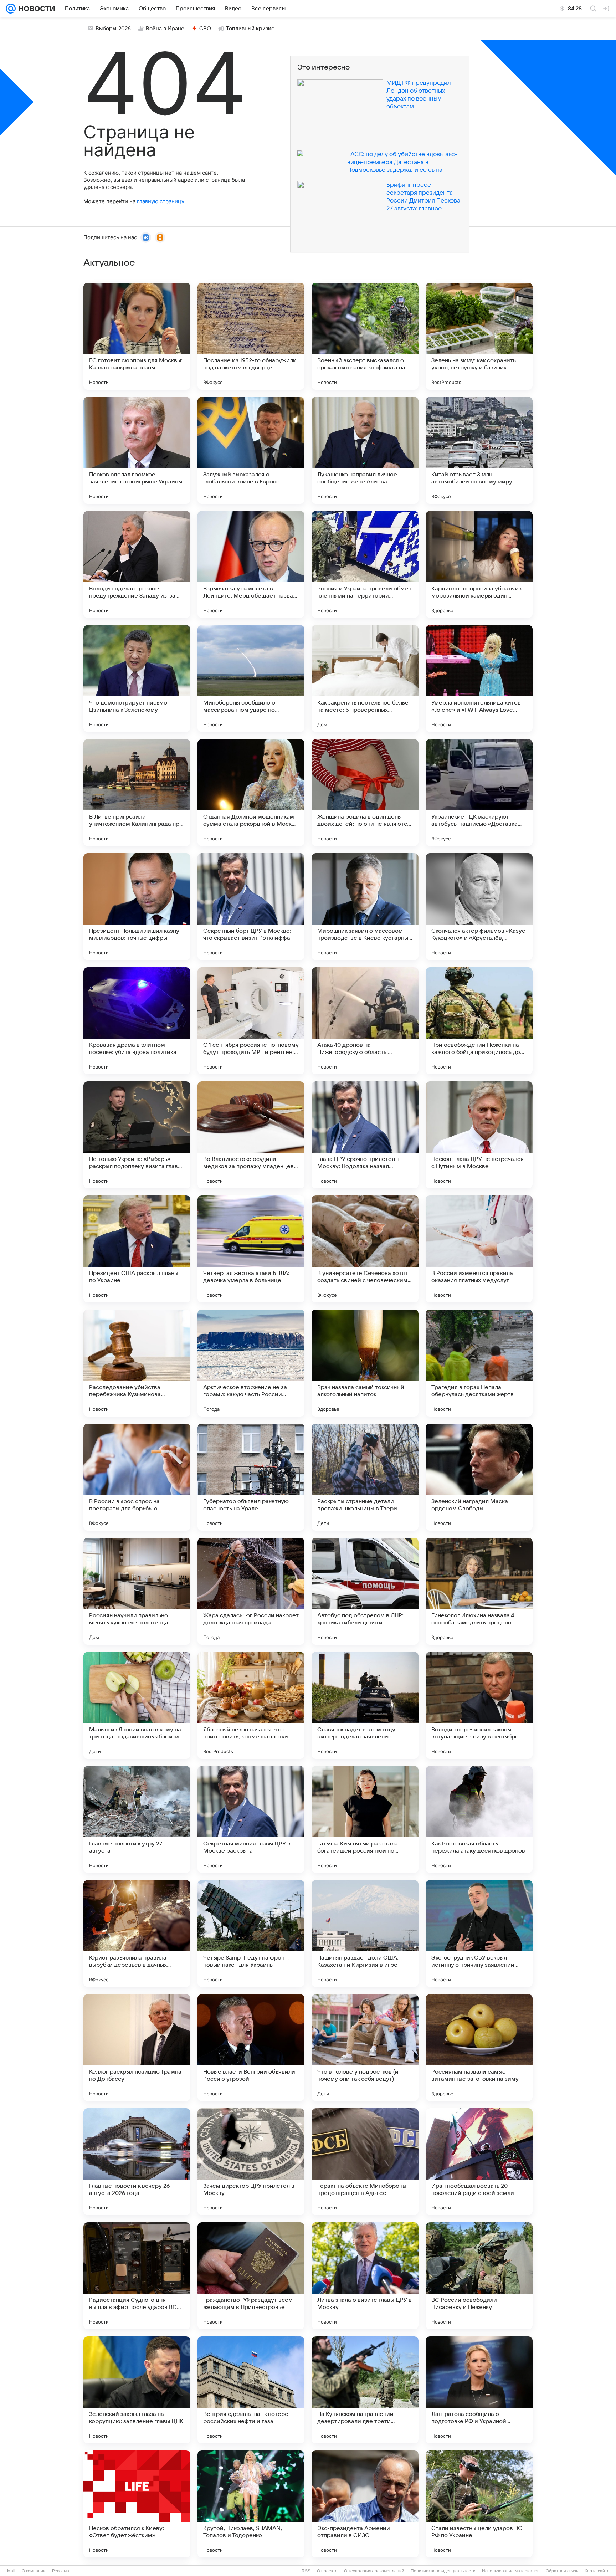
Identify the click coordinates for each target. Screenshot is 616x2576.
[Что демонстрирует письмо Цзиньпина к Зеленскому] (137, 678)
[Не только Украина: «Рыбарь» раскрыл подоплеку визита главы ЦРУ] (137, 1135)
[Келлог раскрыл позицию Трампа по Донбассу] (137, 2048)
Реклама (61, 2571)
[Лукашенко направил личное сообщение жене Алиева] (365, 450)
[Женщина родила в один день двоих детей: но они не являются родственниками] (365, 793)
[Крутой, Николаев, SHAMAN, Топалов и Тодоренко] (251, 2504)
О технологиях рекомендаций (374, 2571)
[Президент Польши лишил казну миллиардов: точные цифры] (137, 907)
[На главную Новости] (35, 9)
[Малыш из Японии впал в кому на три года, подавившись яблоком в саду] (137, 1705)
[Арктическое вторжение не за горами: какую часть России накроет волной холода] (251, 1363)
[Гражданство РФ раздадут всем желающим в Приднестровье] (251, 2276)
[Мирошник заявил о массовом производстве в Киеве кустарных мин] (365, 907)
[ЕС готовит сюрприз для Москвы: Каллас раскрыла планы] (137, 336)
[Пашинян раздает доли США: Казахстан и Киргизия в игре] (365, 1934)
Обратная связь (562, 2571)
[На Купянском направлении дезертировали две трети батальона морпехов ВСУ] (365, 2390)
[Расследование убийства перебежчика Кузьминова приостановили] (137, 1363)
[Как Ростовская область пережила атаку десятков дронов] (479, 1819)
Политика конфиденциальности (443, 2571)
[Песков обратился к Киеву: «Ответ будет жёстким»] (137, 2504)
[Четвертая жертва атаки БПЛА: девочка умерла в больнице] (251, 1249)
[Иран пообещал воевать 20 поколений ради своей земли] (479, 2162)
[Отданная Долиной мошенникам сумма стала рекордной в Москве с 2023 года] (251, 793)
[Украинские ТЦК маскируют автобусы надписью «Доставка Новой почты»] (479, 793)
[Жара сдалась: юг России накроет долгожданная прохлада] (251, 1591)
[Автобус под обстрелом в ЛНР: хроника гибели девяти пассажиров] (365, 1591)
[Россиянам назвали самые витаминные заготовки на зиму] (479, 2048)
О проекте (327, 2571)
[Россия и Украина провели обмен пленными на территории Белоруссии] (365, 564)
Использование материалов (511, 2571)
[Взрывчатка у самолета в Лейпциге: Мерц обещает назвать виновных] (251, 564)
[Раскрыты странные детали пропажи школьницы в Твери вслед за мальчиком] (365, 1477)
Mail (11, 2571)
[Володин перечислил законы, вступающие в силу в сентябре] (479, 1705)
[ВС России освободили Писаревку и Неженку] (479, 2276)
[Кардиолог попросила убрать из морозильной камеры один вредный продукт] (479, 564)
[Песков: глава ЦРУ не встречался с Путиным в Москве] (479, 1135)
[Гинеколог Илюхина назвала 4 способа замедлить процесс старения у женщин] (479, 1591)
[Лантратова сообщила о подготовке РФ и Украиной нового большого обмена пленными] (479, 2390)
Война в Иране (165, 29)
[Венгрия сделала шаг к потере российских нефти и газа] (251, 2390)
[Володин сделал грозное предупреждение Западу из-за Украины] (137, 564)
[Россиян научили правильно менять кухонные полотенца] (137, 1591)
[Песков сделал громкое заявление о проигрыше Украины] (137, 450)
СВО (205, 29)
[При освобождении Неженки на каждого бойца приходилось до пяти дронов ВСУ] (479, 1021)
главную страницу (160, 201)
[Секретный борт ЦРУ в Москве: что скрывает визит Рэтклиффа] (251, 907)
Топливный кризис (250, 29)
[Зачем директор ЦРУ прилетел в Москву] (251, 2162)
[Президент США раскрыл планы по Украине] (137, 1249)
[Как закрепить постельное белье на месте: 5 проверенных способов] (365, 678)
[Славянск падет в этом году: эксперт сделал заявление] (365, 1705)
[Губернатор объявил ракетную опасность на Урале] (251, 1477)
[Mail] (11, 9)
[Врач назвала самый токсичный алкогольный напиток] (365, 1363)
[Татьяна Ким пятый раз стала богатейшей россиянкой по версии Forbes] (365, 1819)
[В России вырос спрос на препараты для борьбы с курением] (137, 1477)
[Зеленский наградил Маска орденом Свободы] (479, 1477)
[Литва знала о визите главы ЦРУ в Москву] (365, 2276)
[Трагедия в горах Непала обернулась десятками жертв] (479, 1363)
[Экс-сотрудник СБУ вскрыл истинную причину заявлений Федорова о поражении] (479, 1934)
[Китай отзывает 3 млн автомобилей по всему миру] (479, 450)
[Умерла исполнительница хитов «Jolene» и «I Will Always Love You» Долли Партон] (479, 678)
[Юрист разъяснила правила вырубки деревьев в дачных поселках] (137, 1934)
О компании (34, 2571)
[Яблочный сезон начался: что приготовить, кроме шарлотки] (251, 1705)
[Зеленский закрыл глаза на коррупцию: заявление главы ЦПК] (137, 2390)
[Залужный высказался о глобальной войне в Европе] (251, 450)
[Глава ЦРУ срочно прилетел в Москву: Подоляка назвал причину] (365, 1135)
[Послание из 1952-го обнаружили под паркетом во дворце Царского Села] (251, 336)
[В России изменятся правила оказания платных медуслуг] (479, 1249)
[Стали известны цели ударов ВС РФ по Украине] (479, 2504)
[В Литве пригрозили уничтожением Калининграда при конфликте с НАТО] (137, 793)
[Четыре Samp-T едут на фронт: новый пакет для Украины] (251, 1934)
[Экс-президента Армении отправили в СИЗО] (365, 2504)
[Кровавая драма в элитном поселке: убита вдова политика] (137, 1021)
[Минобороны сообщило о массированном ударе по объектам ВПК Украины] (251, 678)
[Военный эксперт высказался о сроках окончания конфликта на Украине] (365, 336)
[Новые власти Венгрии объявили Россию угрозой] (251, 2048)
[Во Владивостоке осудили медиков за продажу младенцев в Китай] (251, 1135)
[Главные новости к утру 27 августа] (137, 1819)
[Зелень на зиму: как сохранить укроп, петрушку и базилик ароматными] (479, 336)
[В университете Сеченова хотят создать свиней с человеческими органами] (365, 1249)
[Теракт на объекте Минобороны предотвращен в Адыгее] (365, 2162)
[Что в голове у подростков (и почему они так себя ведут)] (365, 2048)
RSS (306, 2571)
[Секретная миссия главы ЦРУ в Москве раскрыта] (251, 1819)
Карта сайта (597, 2571)
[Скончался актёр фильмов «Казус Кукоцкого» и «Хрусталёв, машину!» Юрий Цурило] (479, 907)
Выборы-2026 (113, 29)
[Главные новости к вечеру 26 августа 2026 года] (137, 2162)
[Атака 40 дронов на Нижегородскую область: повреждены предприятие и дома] (365, 1021)
